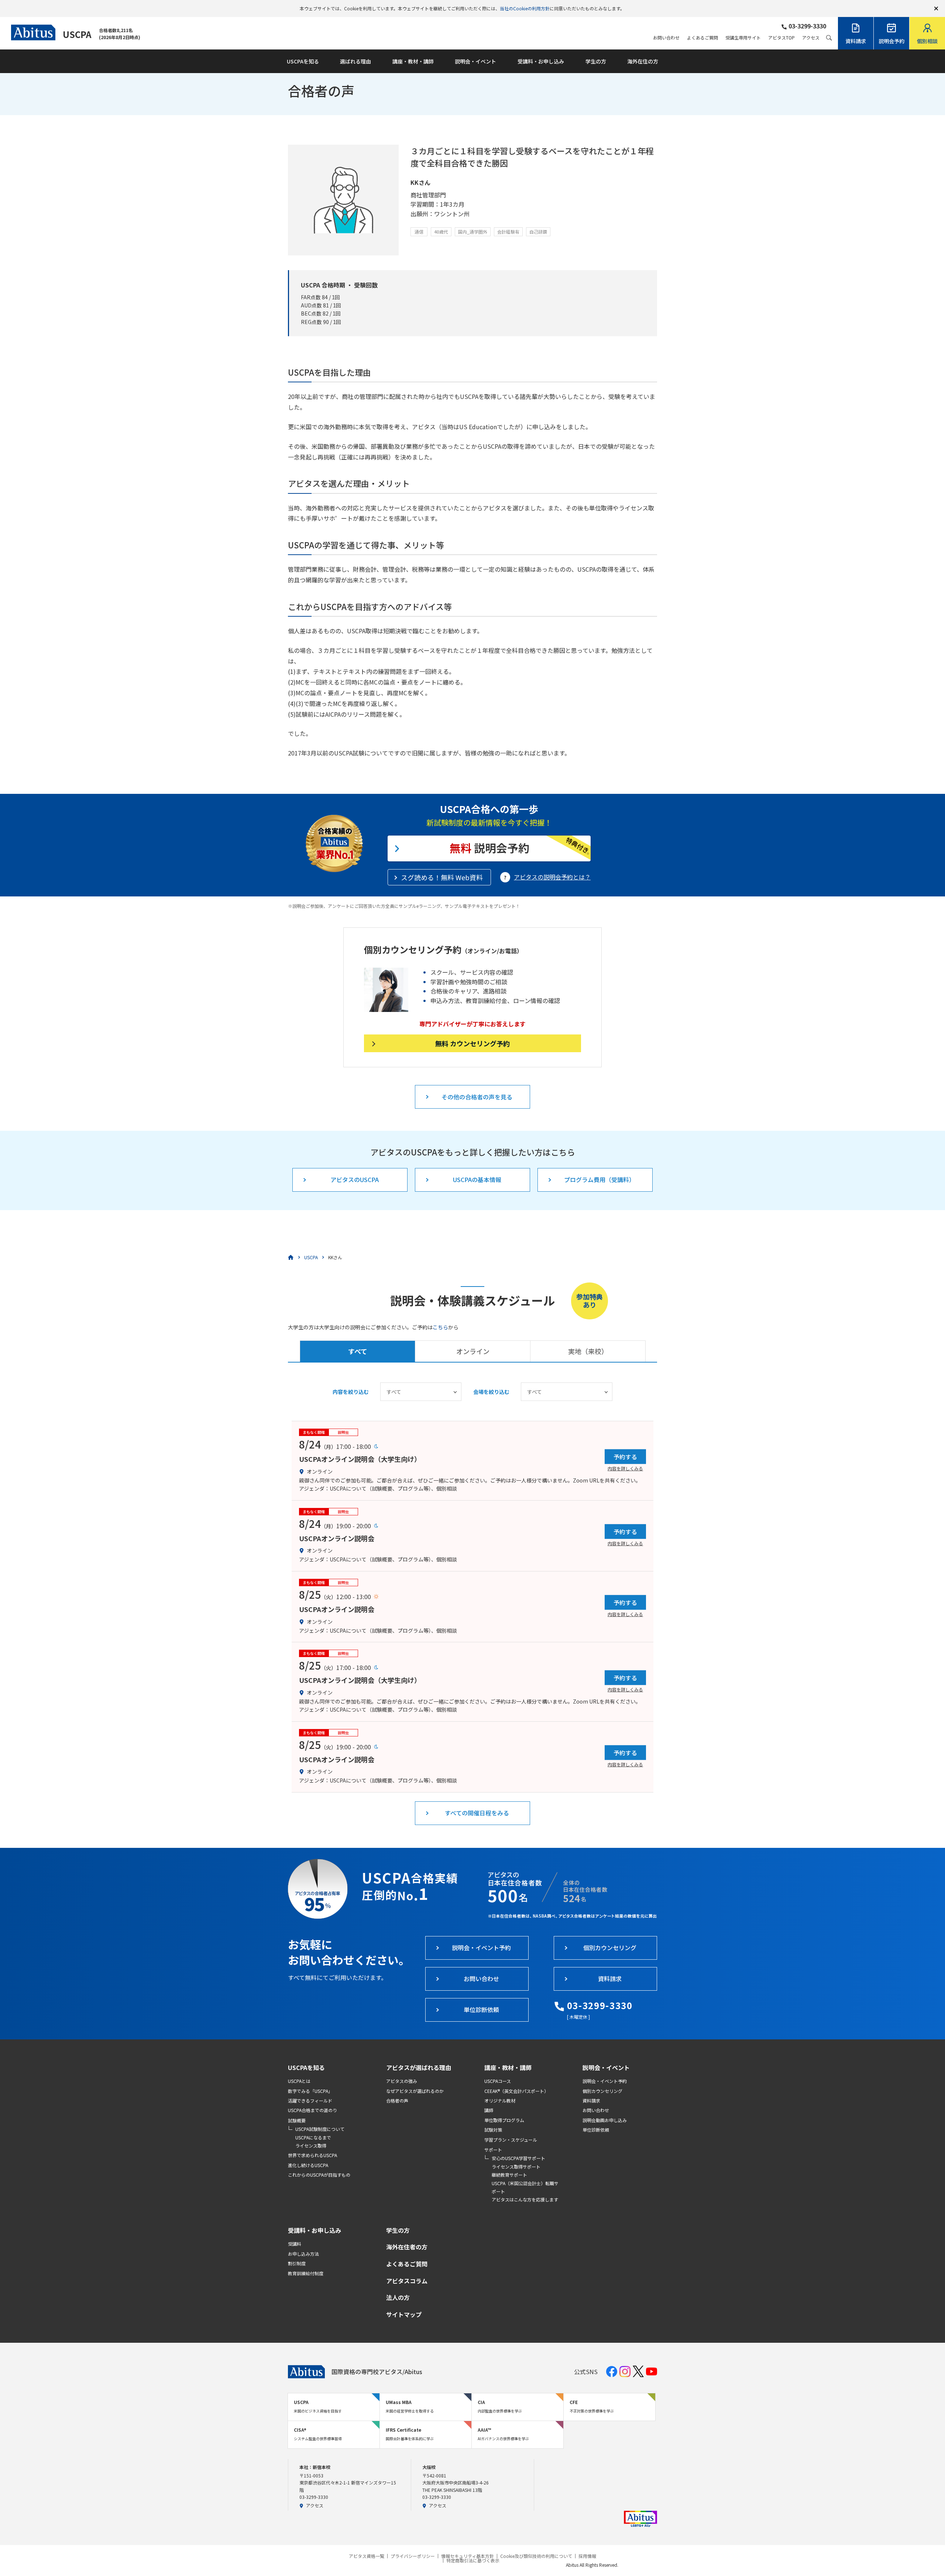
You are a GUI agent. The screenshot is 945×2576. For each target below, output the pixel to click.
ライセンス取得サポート (516, 2167)
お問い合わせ (666, 38)
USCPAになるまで (313, 2137)
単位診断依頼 (596, 2130)
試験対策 (493, 2130)
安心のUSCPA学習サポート (518, 2158)
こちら (440, 1327)
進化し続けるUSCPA (308, 2165)
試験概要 (297, 2120)
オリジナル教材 (500, 2100)
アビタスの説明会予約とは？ (552, 877)
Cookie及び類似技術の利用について (536, 2556)
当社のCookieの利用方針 (525, 8)
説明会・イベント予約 (605, 2081)
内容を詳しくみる (625, 1468)
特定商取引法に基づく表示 (473, 2560)
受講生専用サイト (743, 38)
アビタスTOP (781, 38)
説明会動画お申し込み (605, 2120)
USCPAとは (299, 2081)
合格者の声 (397, 2100)
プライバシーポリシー (413, 2556)
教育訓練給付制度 (306, 2273)
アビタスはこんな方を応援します (525, 2199)
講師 (489, 2110)
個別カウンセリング (602, 2091)
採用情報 (587, 2556)
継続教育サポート (509, 2175)
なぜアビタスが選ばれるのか (415, 2091)
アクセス (811, 38)
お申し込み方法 (303, 2254)
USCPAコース (498, 2081)
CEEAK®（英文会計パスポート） (516, 2091)
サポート (493, 2150)
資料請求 (591, 2100)
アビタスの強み (402, 2081)
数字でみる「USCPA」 (310, 2091)
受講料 (295, 2244)
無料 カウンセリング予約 (472, 1043)
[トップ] (291, 1257)
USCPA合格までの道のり (312, 2110)
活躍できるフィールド (310, 2100)
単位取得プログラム (504, 2120)
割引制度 (297, 2263)
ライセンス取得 (311, 2145)
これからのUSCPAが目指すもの (319, 2175)
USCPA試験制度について (320, 2129)
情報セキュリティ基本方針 (468, 2556)
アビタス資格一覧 (367, 2556)
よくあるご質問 (702, 38)
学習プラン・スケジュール (511, 2140)
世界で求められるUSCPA (312, 2155)
